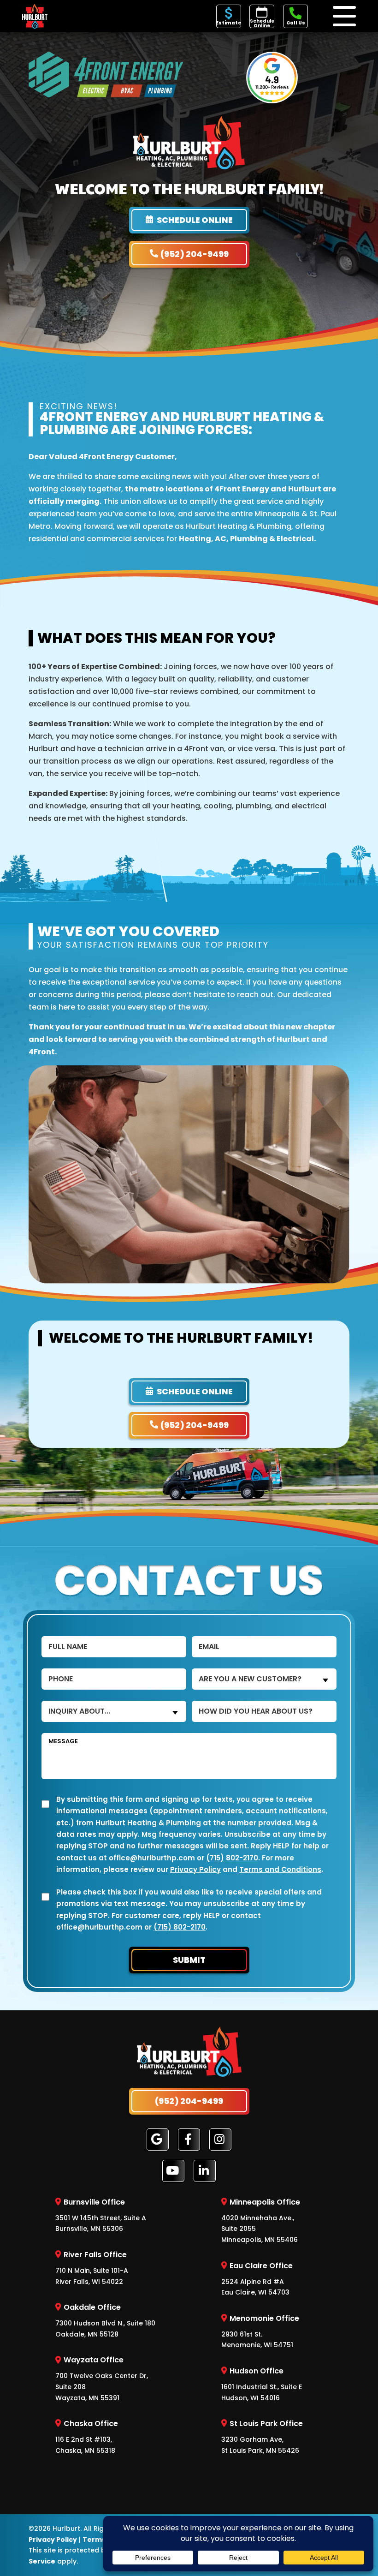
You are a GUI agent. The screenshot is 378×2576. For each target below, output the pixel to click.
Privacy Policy (195, 1869)
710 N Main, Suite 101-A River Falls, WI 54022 (92, 2268)
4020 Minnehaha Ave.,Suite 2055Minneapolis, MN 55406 (261, 2220)
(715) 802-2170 (232, 1857)
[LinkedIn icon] (205, 2171)
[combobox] (264, 1679)
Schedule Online (262, 23)
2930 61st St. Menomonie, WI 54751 (260, 2331)
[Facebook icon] (189, 2140)
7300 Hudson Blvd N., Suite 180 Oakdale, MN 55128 (105, 2320)
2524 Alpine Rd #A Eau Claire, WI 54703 (257, 2279)
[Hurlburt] (35, 15)
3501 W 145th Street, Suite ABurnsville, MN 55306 (101, 2215)
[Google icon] (158, 2140)
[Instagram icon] (220, 2140)
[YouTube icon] (173, 2171)
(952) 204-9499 (195, 254)
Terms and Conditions (280, 1869)
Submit (189, 1960)
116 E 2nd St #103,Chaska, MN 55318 (87, 2437)
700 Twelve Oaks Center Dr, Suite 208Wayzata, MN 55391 (102, 2379)
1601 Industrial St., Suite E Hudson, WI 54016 (262, 2384)
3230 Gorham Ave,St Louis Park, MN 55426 (262, 2437)
